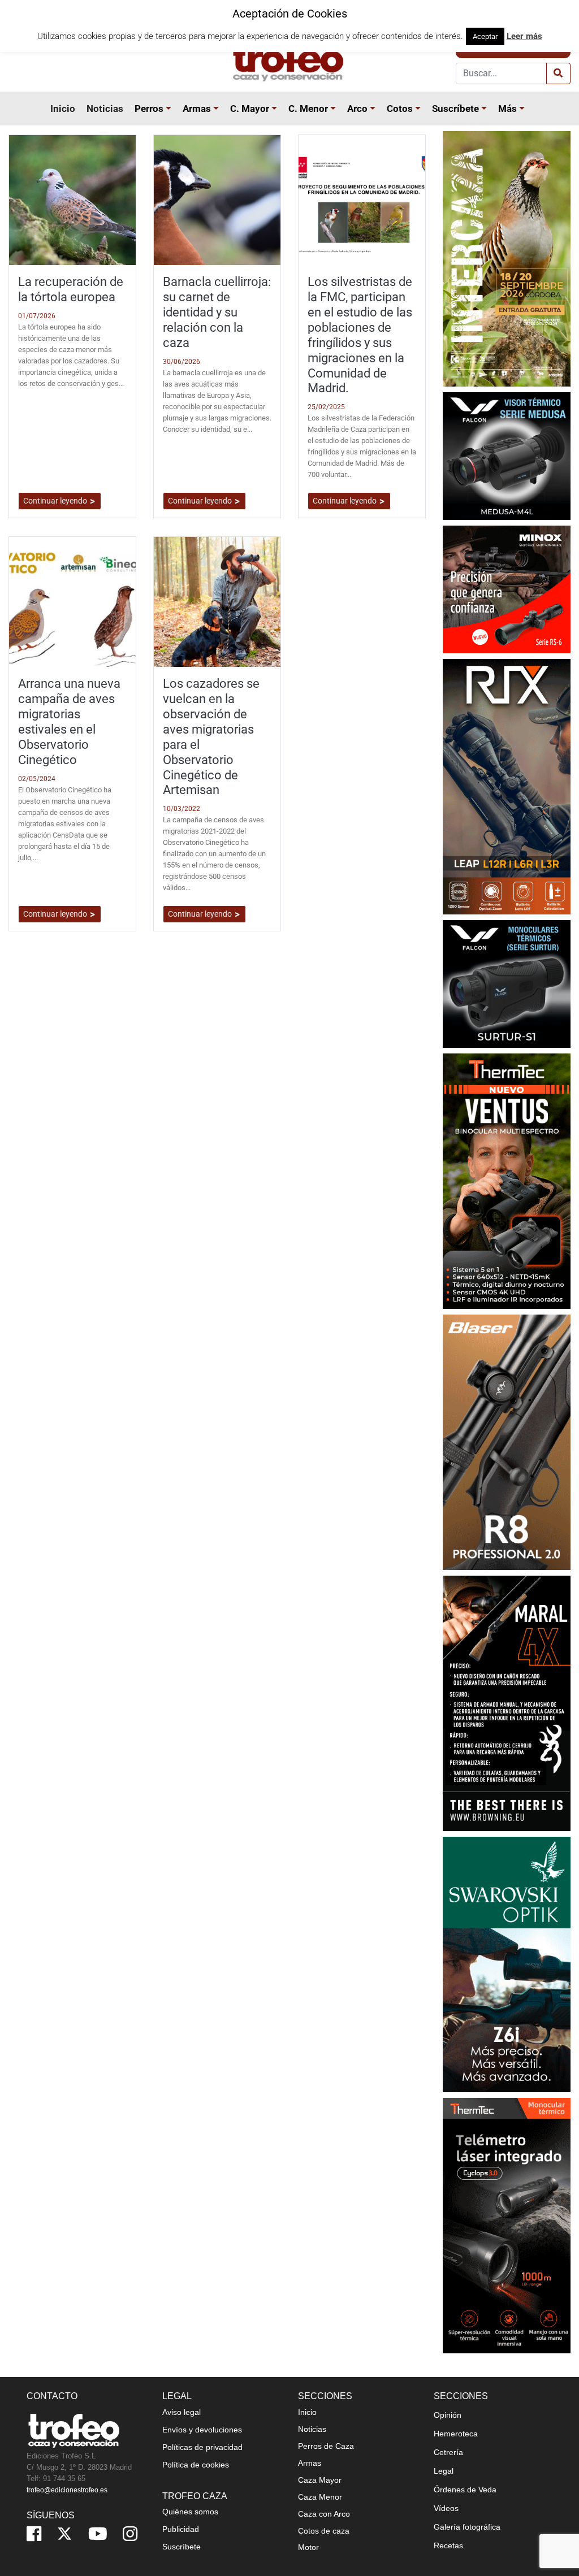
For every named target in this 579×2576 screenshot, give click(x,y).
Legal (444, 2471)
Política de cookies (196, 2465)
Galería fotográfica (467, 2527)
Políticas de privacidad (202, 2447)
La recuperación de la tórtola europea (71, 289)
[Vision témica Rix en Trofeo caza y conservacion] (507, 786)
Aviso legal (182, 2412)
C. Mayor (250, 109)
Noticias (105, 109)
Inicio (63, 109)
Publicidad (181, 2529)
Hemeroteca (456, 2434)
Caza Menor (320, 2497)
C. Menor (308, 109)
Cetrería (448, 2452)
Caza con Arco (324, 2514)
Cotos (400, 109)
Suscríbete (455, 109)
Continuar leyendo (56, 501)
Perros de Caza (326, 2446)
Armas (197, 109)
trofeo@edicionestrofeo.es (67, 2490)
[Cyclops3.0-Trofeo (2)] (507, 2225)
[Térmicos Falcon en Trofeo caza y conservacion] (507, 455)
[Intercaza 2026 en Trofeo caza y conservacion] (507, 258)
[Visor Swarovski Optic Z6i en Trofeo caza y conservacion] (507, 1964)
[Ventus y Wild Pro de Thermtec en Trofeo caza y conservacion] (507, 1180)
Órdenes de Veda (465, 2490)
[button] (170, 109)
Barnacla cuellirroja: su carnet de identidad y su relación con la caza (217, 312)
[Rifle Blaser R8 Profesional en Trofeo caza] (507, 1441)
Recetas (448, 2545)
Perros (149, 109)
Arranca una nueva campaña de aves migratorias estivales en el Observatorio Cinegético (69, 721)
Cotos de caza (324, 2531)
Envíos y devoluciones (202, 2430)
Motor (308, 2547)
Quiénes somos (190, 2512)
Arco (357, 109)
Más (507, 109)
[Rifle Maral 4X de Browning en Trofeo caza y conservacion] (507, 1703)
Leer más (524, 36)
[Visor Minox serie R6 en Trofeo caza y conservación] (507, 589)
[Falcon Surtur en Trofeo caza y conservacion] (507, 983)
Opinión (448, 2415)
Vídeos (446, 2508)
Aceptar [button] (485, 36)
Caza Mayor (320, 2480)
